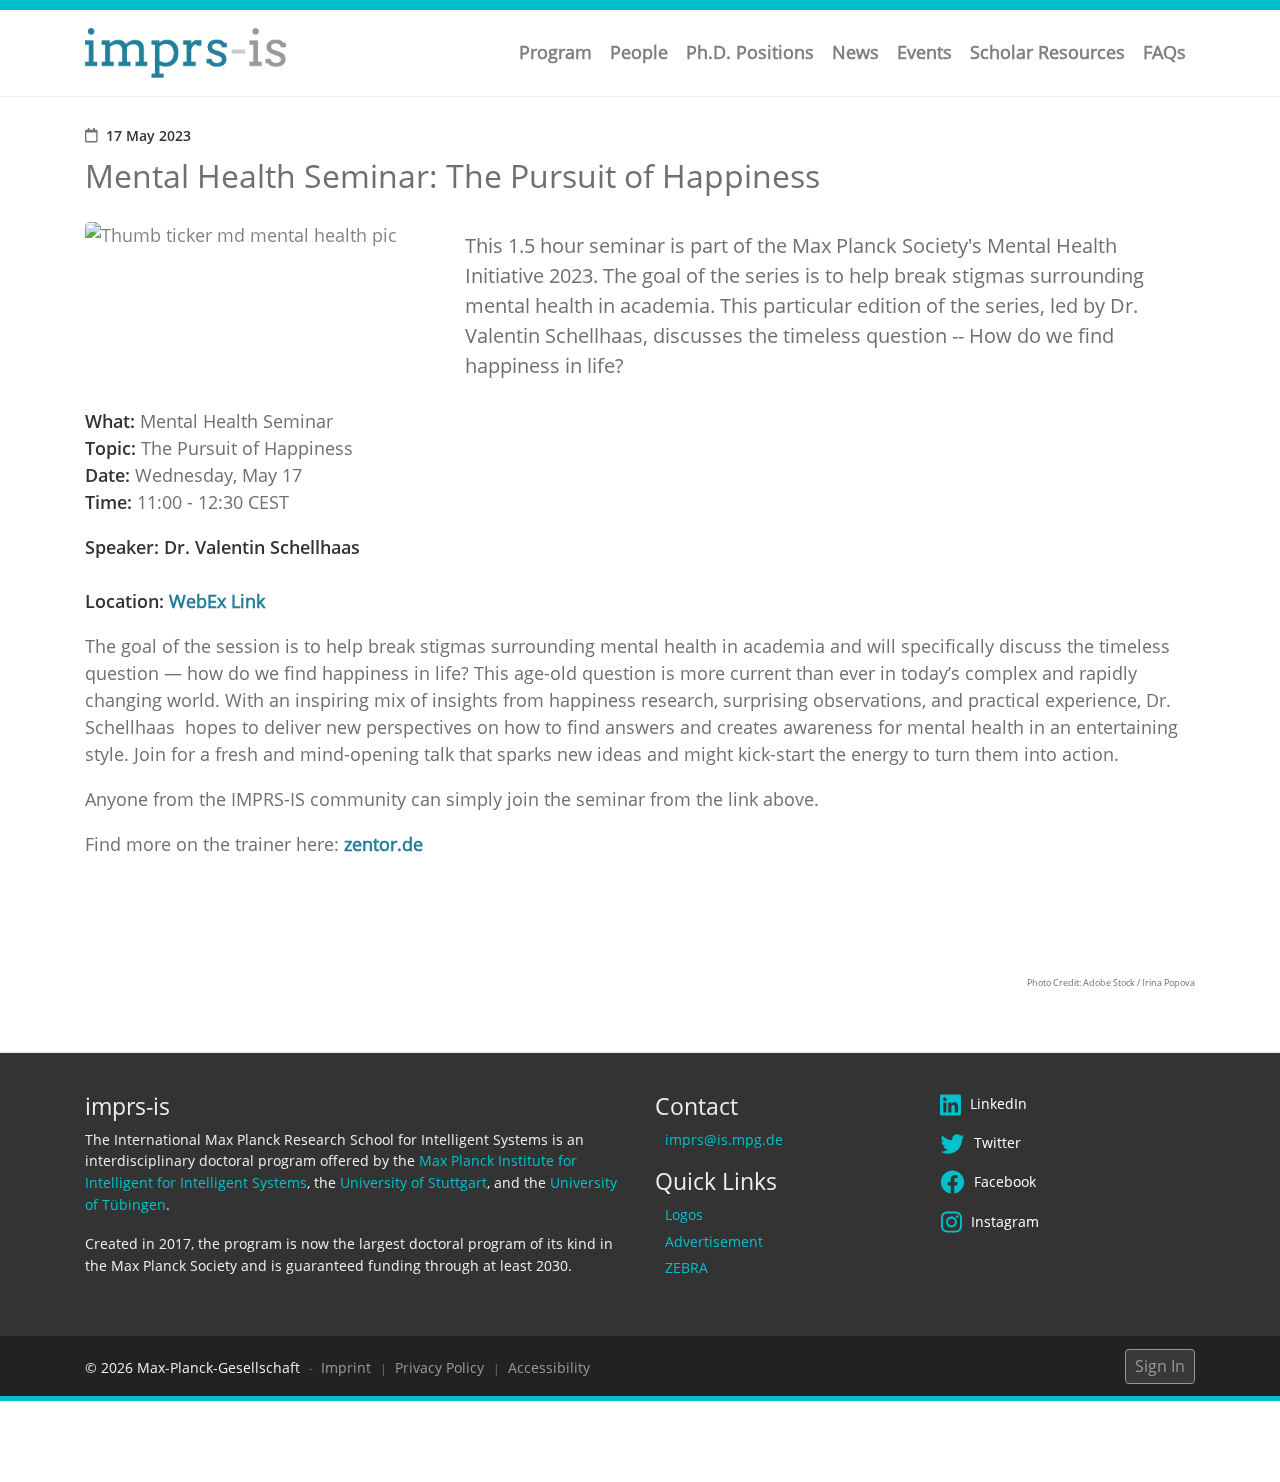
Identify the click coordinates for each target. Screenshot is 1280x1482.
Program (555, 52)
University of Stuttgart (413, 1182)
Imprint (346, 1367)
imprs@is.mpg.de (724, 1139)
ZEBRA (686, 1267)
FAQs (1164, 52)
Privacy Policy (439, 1367)
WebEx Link (217, 601)
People (639, 52)
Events (924, 52)
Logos (684, 1214)
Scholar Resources (1047, 52)
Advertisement (714, 1241)
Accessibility (549, 1367)
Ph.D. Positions (750, 52)
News (855, 52)
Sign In (1160, 1366)
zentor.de (383, 844)
